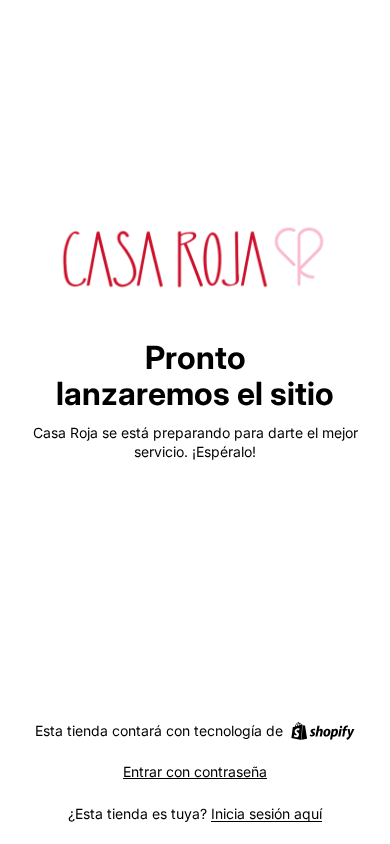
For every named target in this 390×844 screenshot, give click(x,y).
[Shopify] (322, 731)
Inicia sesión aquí (266, 813)
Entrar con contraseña (195, 771)
